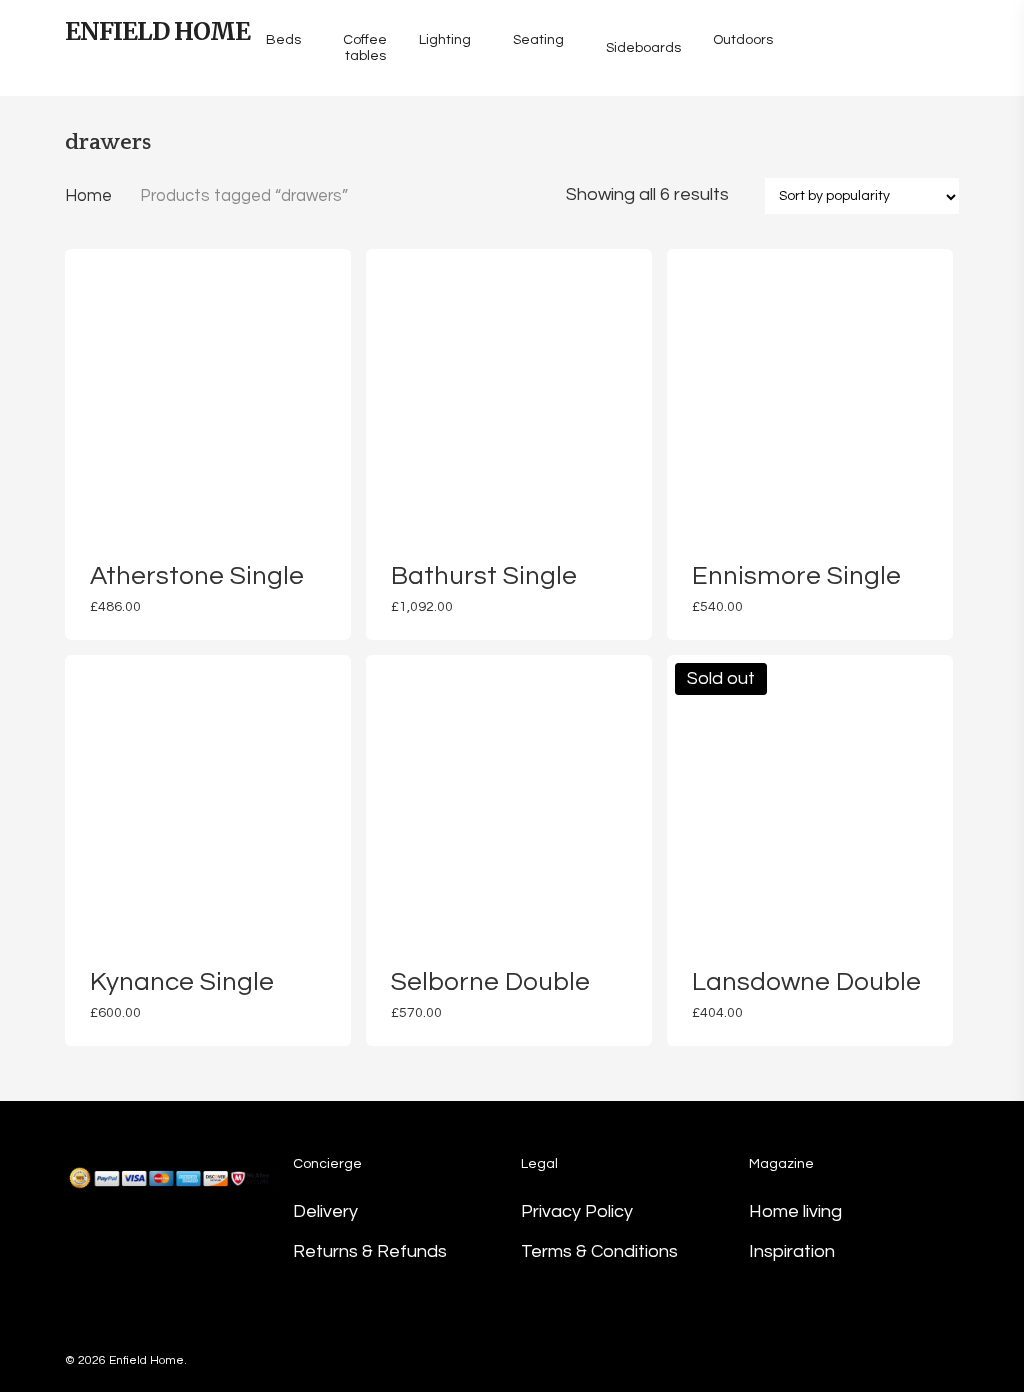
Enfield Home (157, 31)
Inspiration (792, 1251)
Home (88, 195)
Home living (795, 1211)
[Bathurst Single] (509, 392)
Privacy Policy (577, 1211)
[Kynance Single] (208, 798)
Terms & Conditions (599, 1251)
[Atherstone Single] (208, 392)
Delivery (325, 1211)
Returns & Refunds (370, 1251)
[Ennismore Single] (810, 392)
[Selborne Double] (509, 798)
